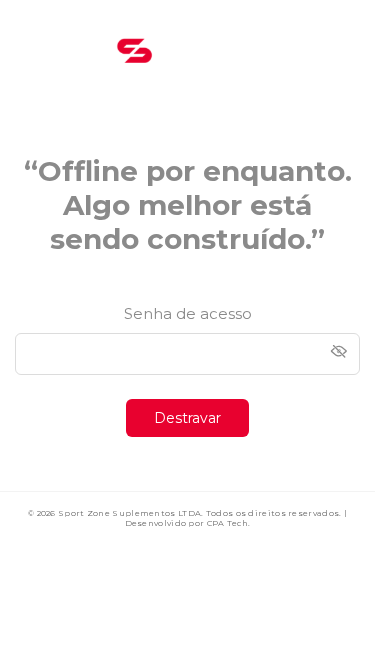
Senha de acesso (188, 313)
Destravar (187, 418)
